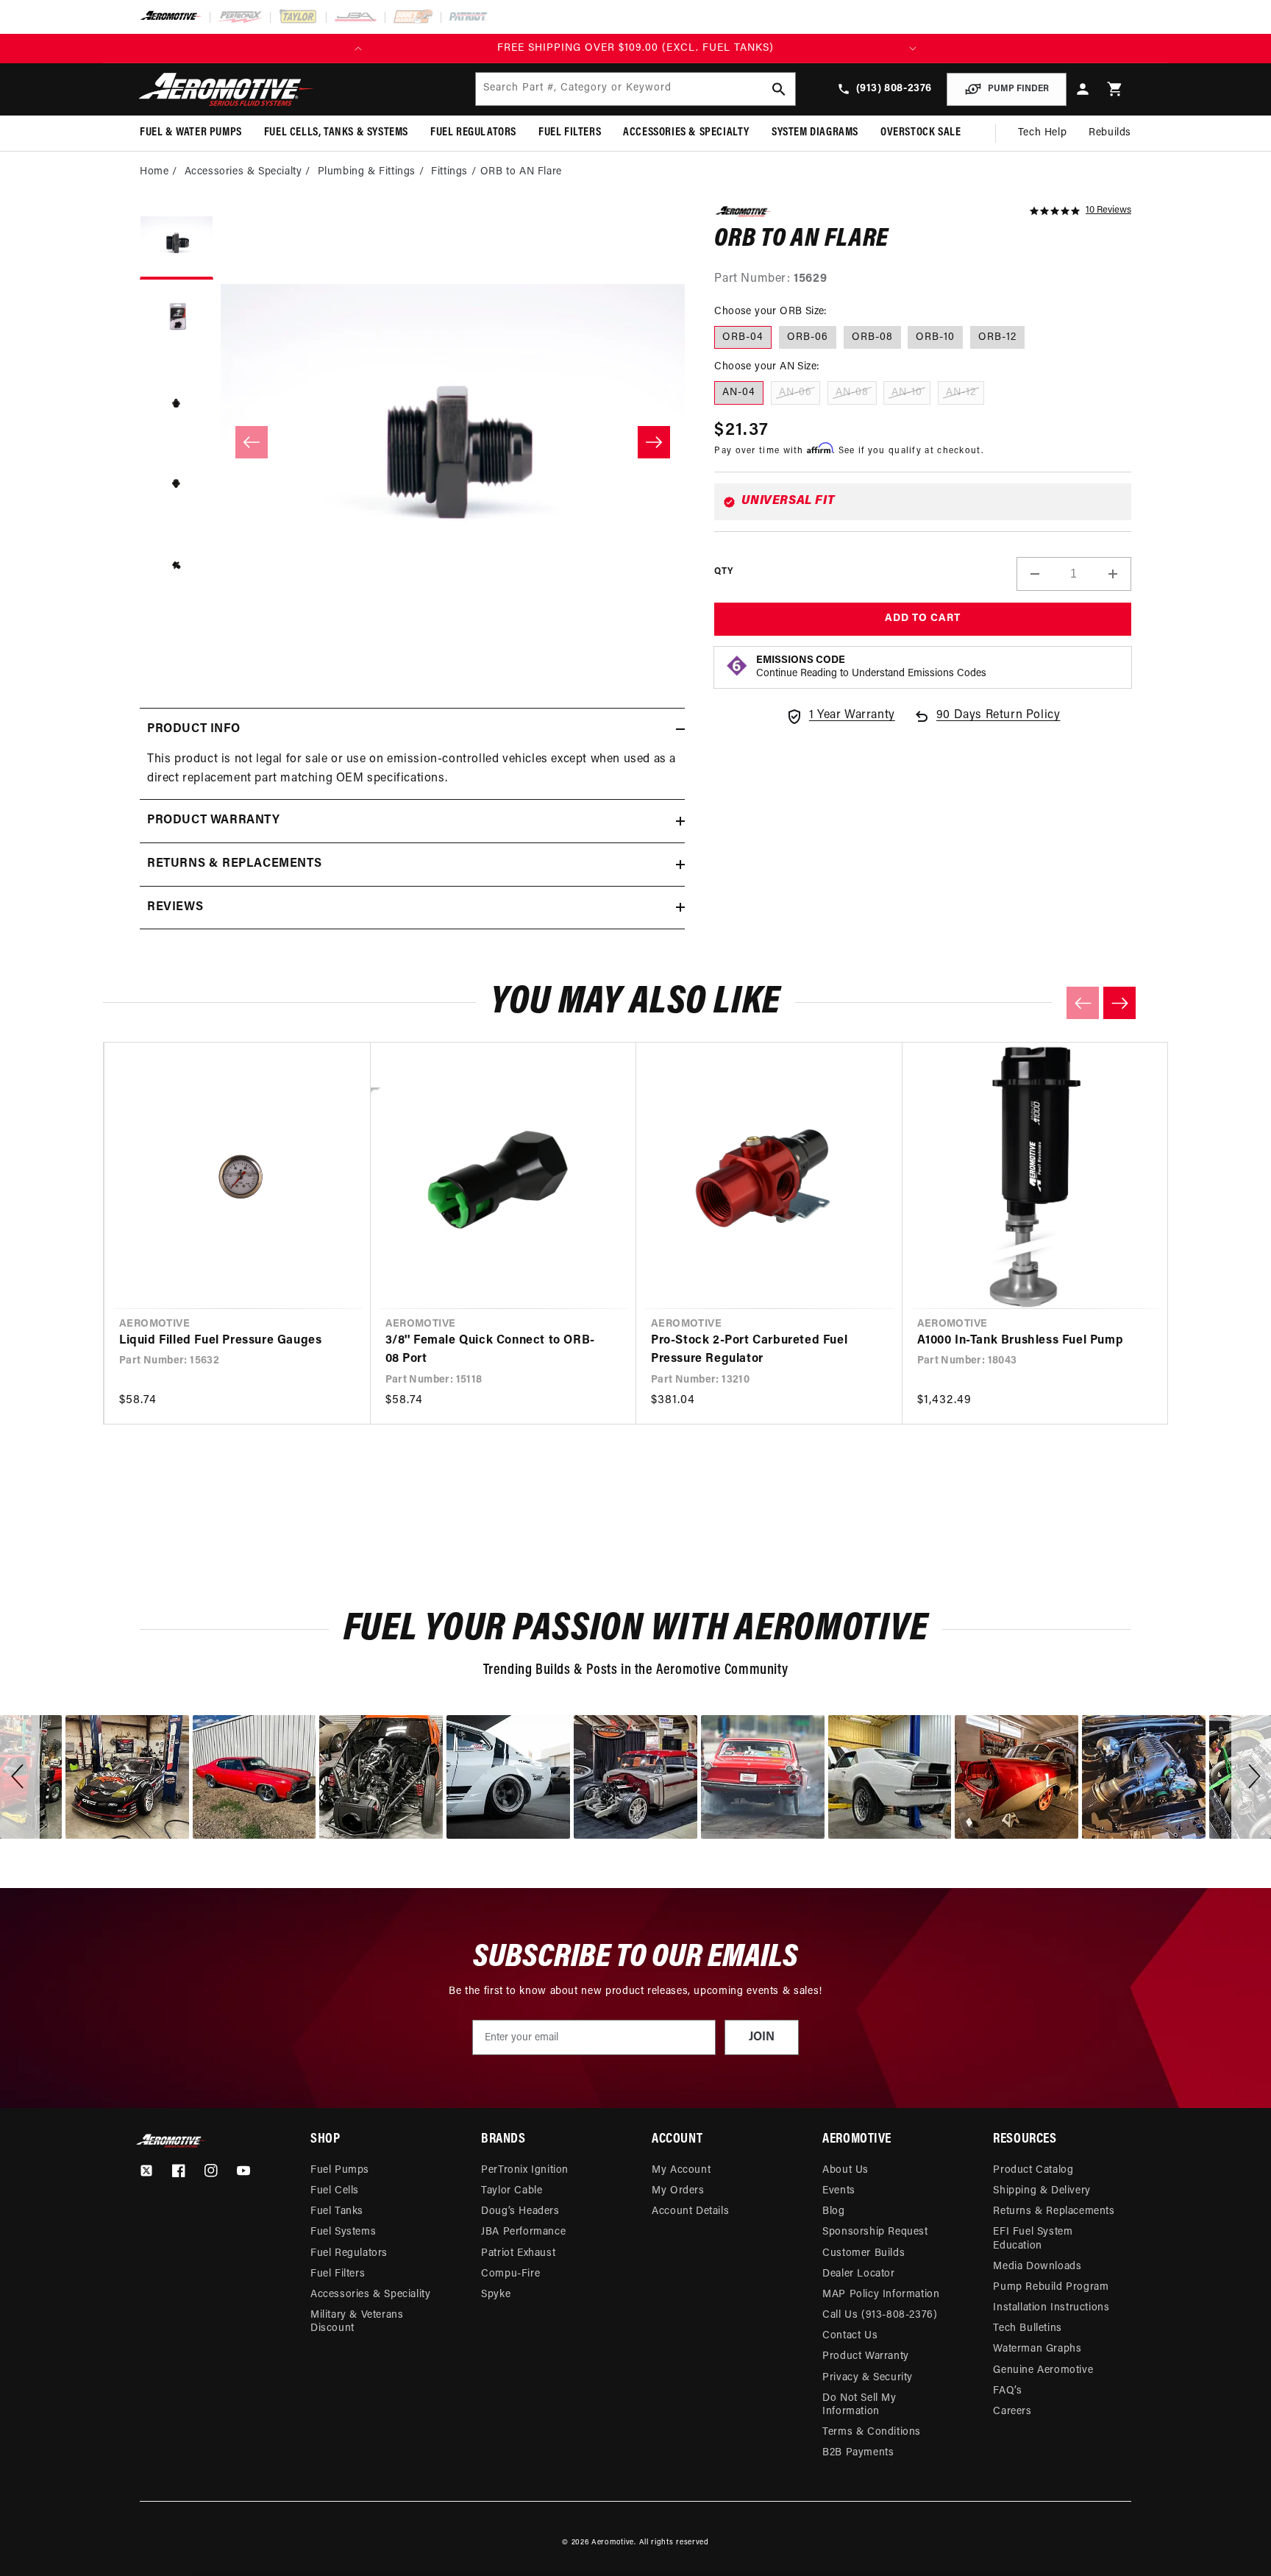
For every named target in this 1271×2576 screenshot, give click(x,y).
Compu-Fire (510, 2274)
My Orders (678, 2191)
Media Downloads (1037, 2267)
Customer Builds (864, 2253)
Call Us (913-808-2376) (880, 2315)
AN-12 (961, 393)
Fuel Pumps (340, 2170)
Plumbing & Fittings (367, 172)
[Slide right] (654, 442)
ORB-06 (808, 337)
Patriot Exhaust (518, 2253)
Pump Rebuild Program (1051, 2287)
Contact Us (850, 2336)
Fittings (449, 172)
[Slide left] (252, 442)
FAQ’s (1007, 2391)
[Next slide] (1119, 1003)
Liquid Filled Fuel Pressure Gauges (220, 1341)
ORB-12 (997, 337)
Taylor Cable (512, 2191)
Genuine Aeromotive (1043, 2370)
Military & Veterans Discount (357, 2322)
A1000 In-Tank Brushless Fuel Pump (1021, 1341)
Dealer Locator (858, 2274)
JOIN (762, 2037)
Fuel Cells (335, 2191)
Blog (833, 2211)
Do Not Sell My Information (859, 2405)
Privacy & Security (868, 2378)
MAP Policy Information (881, 2295)
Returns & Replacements (1054, 2211)
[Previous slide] (1083, 1003)
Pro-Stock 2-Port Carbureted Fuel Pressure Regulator (749, 1350)
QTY (723, 572)
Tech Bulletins (1027, 2328)
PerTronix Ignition (525, 2170)
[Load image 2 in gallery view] (177, 324)
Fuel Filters (338, 2274)
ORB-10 (935, 337)
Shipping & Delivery (1042, 2191)
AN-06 (795, 393)
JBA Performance (523, 2232)
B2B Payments (858, 2453)
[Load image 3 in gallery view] (177, 405)
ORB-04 (743, 337)
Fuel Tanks (337, 2211)
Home (154, 172)
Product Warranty (866, 2356)
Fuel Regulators (349, 2253)
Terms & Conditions (872, 2432)
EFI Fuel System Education (1033, 2239)
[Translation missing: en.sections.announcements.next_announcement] (913, 49)
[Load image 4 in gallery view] (177, 486)
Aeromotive (613, 2543)
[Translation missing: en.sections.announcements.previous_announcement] (358, 49)
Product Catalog (1033, 2170)
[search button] (779, 89)
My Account (681, 2170)
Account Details (690, 2211)
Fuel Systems (343, 2232)
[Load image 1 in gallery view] (177, 243)
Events (839, 2191)
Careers (1012, 2412)
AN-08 (852, 393)
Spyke (496, 2295)
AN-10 (907, 393)
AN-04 (739, 393)
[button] (1115, 89)
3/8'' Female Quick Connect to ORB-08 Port (490, 1350)
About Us (845, 2170)
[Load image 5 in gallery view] (177, 567)
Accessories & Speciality (370, 2295)
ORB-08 (872, 337)
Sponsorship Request (875, 2232)
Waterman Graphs (1037, 2349)
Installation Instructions (1051, 2308)
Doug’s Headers (520, 2211)
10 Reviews (1108, 210)
